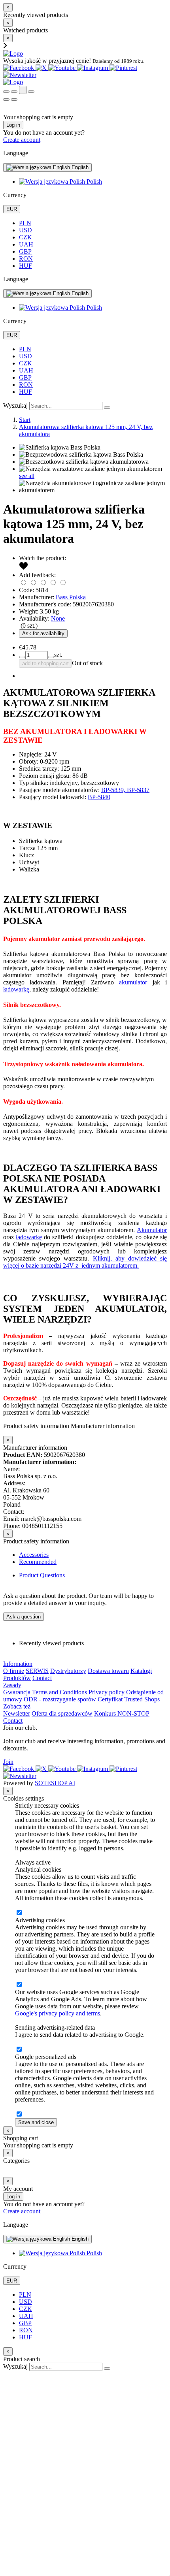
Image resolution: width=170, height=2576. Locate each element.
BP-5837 (138, 790)
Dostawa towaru (108, 1671)
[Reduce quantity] (51, 657)
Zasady (12, 1685)
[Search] (6, 92)
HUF (25, 266)
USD (25, 230)
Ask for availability (43, 633)
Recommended (38, 1562)
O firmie (14, 1671)
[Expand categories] (6, 100)
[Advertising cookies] (19, 1985)
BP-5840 (99, 797)
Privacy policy (107, 1692)
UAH (26, 244)
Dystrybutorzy (68, 1671)
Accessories (34, 1555)
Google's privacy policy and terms (58, 2013)
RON (26, 259)
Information (18, 1664)
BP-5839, (114, 790)
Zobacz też (17, 1706)
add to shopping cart (45, 663)
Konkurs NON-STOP (122, 1713)
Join (8, 1762)
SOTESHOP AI (55, 1783)
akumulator (133, 982)
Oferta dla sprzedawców (62, 1713)
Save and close (36, 2122)
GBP (25, 251)
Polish (93, 182)
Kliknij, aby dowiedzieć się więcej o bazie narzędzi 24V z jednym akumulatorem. (85, 1262)
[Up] (7, 2374)
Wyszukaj (15, 405)
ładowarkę (16, 989)
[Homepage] (13, 54)
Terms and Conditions (59, 1692)
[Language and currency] (31, 92)
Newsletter (17, 1713)
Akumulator (152, 1230)
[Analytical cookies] (19, 1913)
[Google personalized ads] (19, 2114)
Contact (42, 1678)
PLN (25, 223)
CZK (25, 237)
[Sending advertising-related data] (19, 2050)
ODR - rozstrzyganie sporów (60, 1699)
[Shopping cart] (14, 92)
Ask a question (24, 1617)
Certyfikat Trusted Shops (129, 1699)
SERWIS (37, 1671)
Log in (13, 125)
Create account (22, 140)
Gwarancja (17, 1692)
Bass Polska (71, 597)
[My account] (23, 90)
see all (27, 476)
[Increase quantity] (22, 657)
